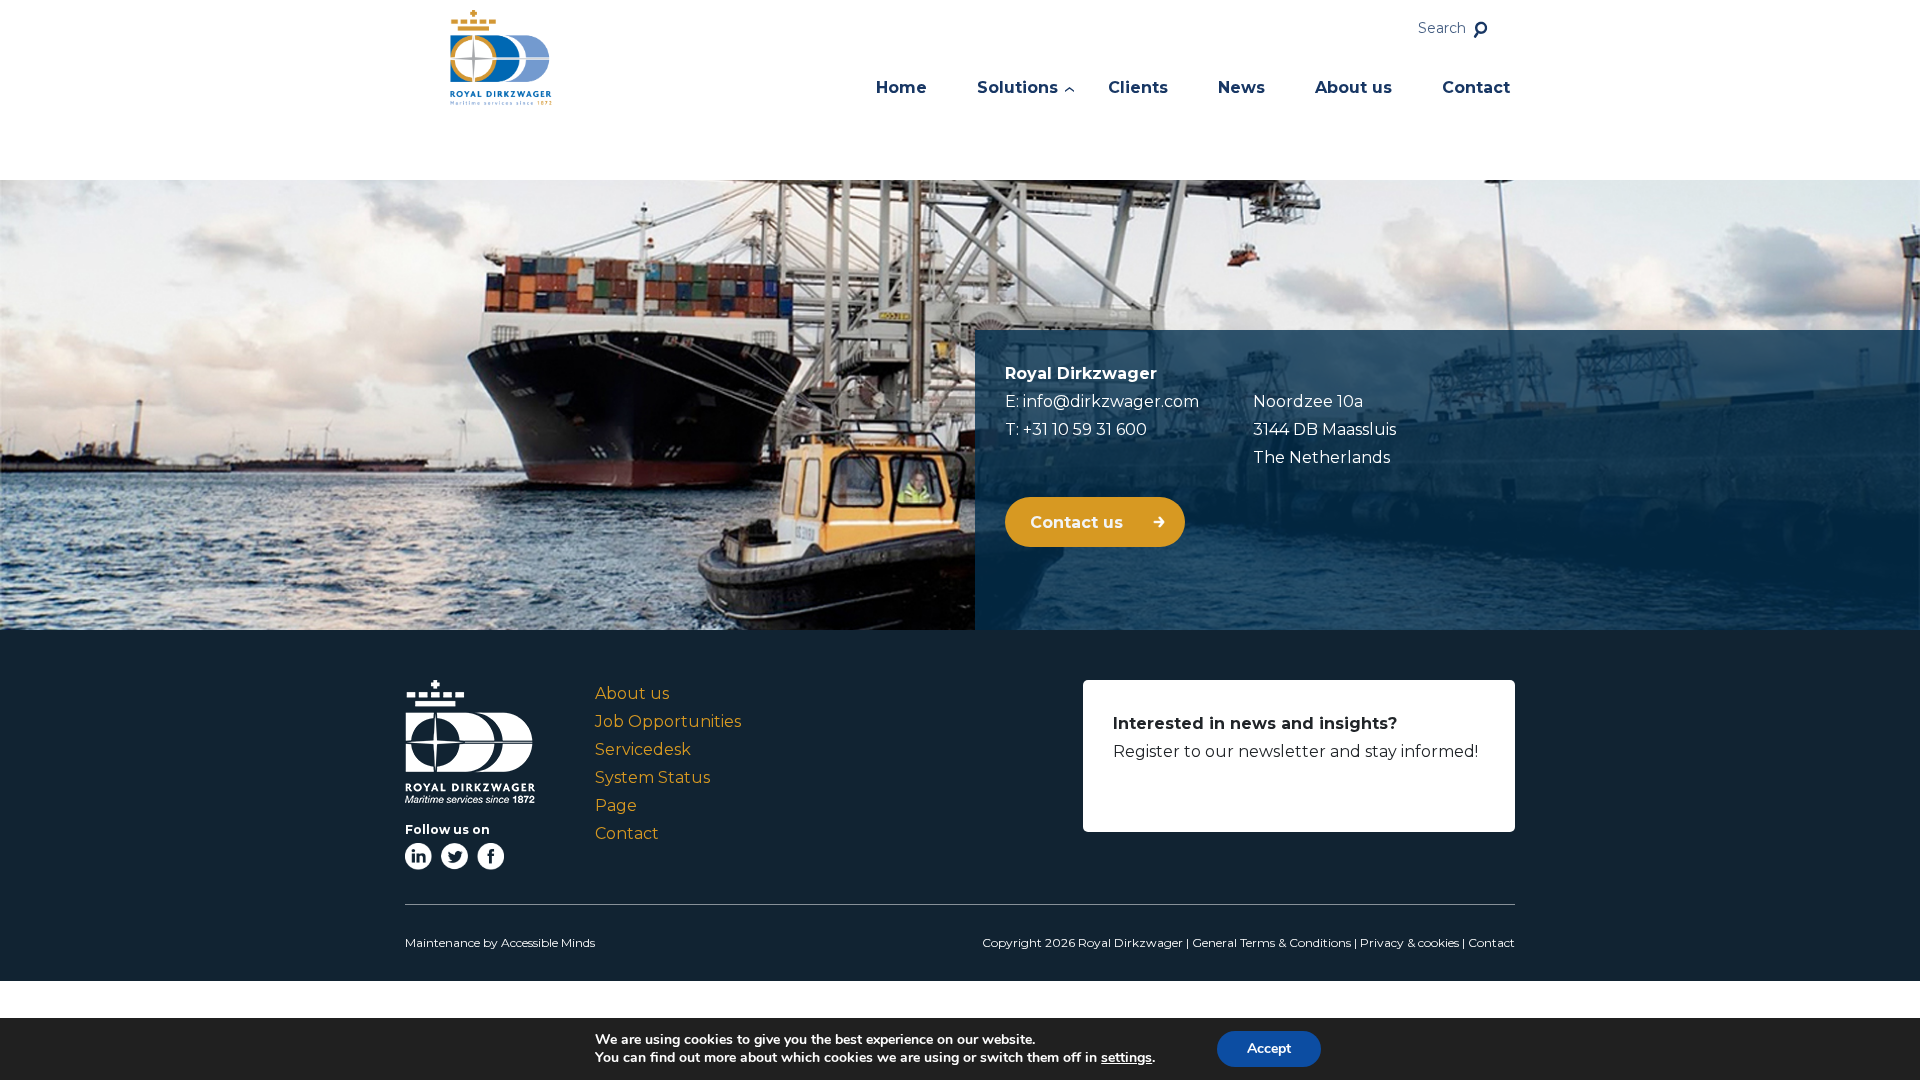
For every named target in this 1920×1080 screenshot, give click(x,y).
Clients (1138, 87)
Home (901, 87)
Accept (1269, 1048)
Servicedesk (643, 749)
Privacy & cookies (1409, 942)
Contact (1476, 87)
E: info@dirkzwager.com (1102, 401)
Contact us (1079, 522)
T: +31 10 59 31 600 (1076, 429)
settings (1126, 1058)
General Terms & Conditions (1271, 942)
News (1241, 87)
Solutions (1017, 87)
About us (1353, 87)
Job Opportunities (668, 721)
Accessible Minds (548, 942)
